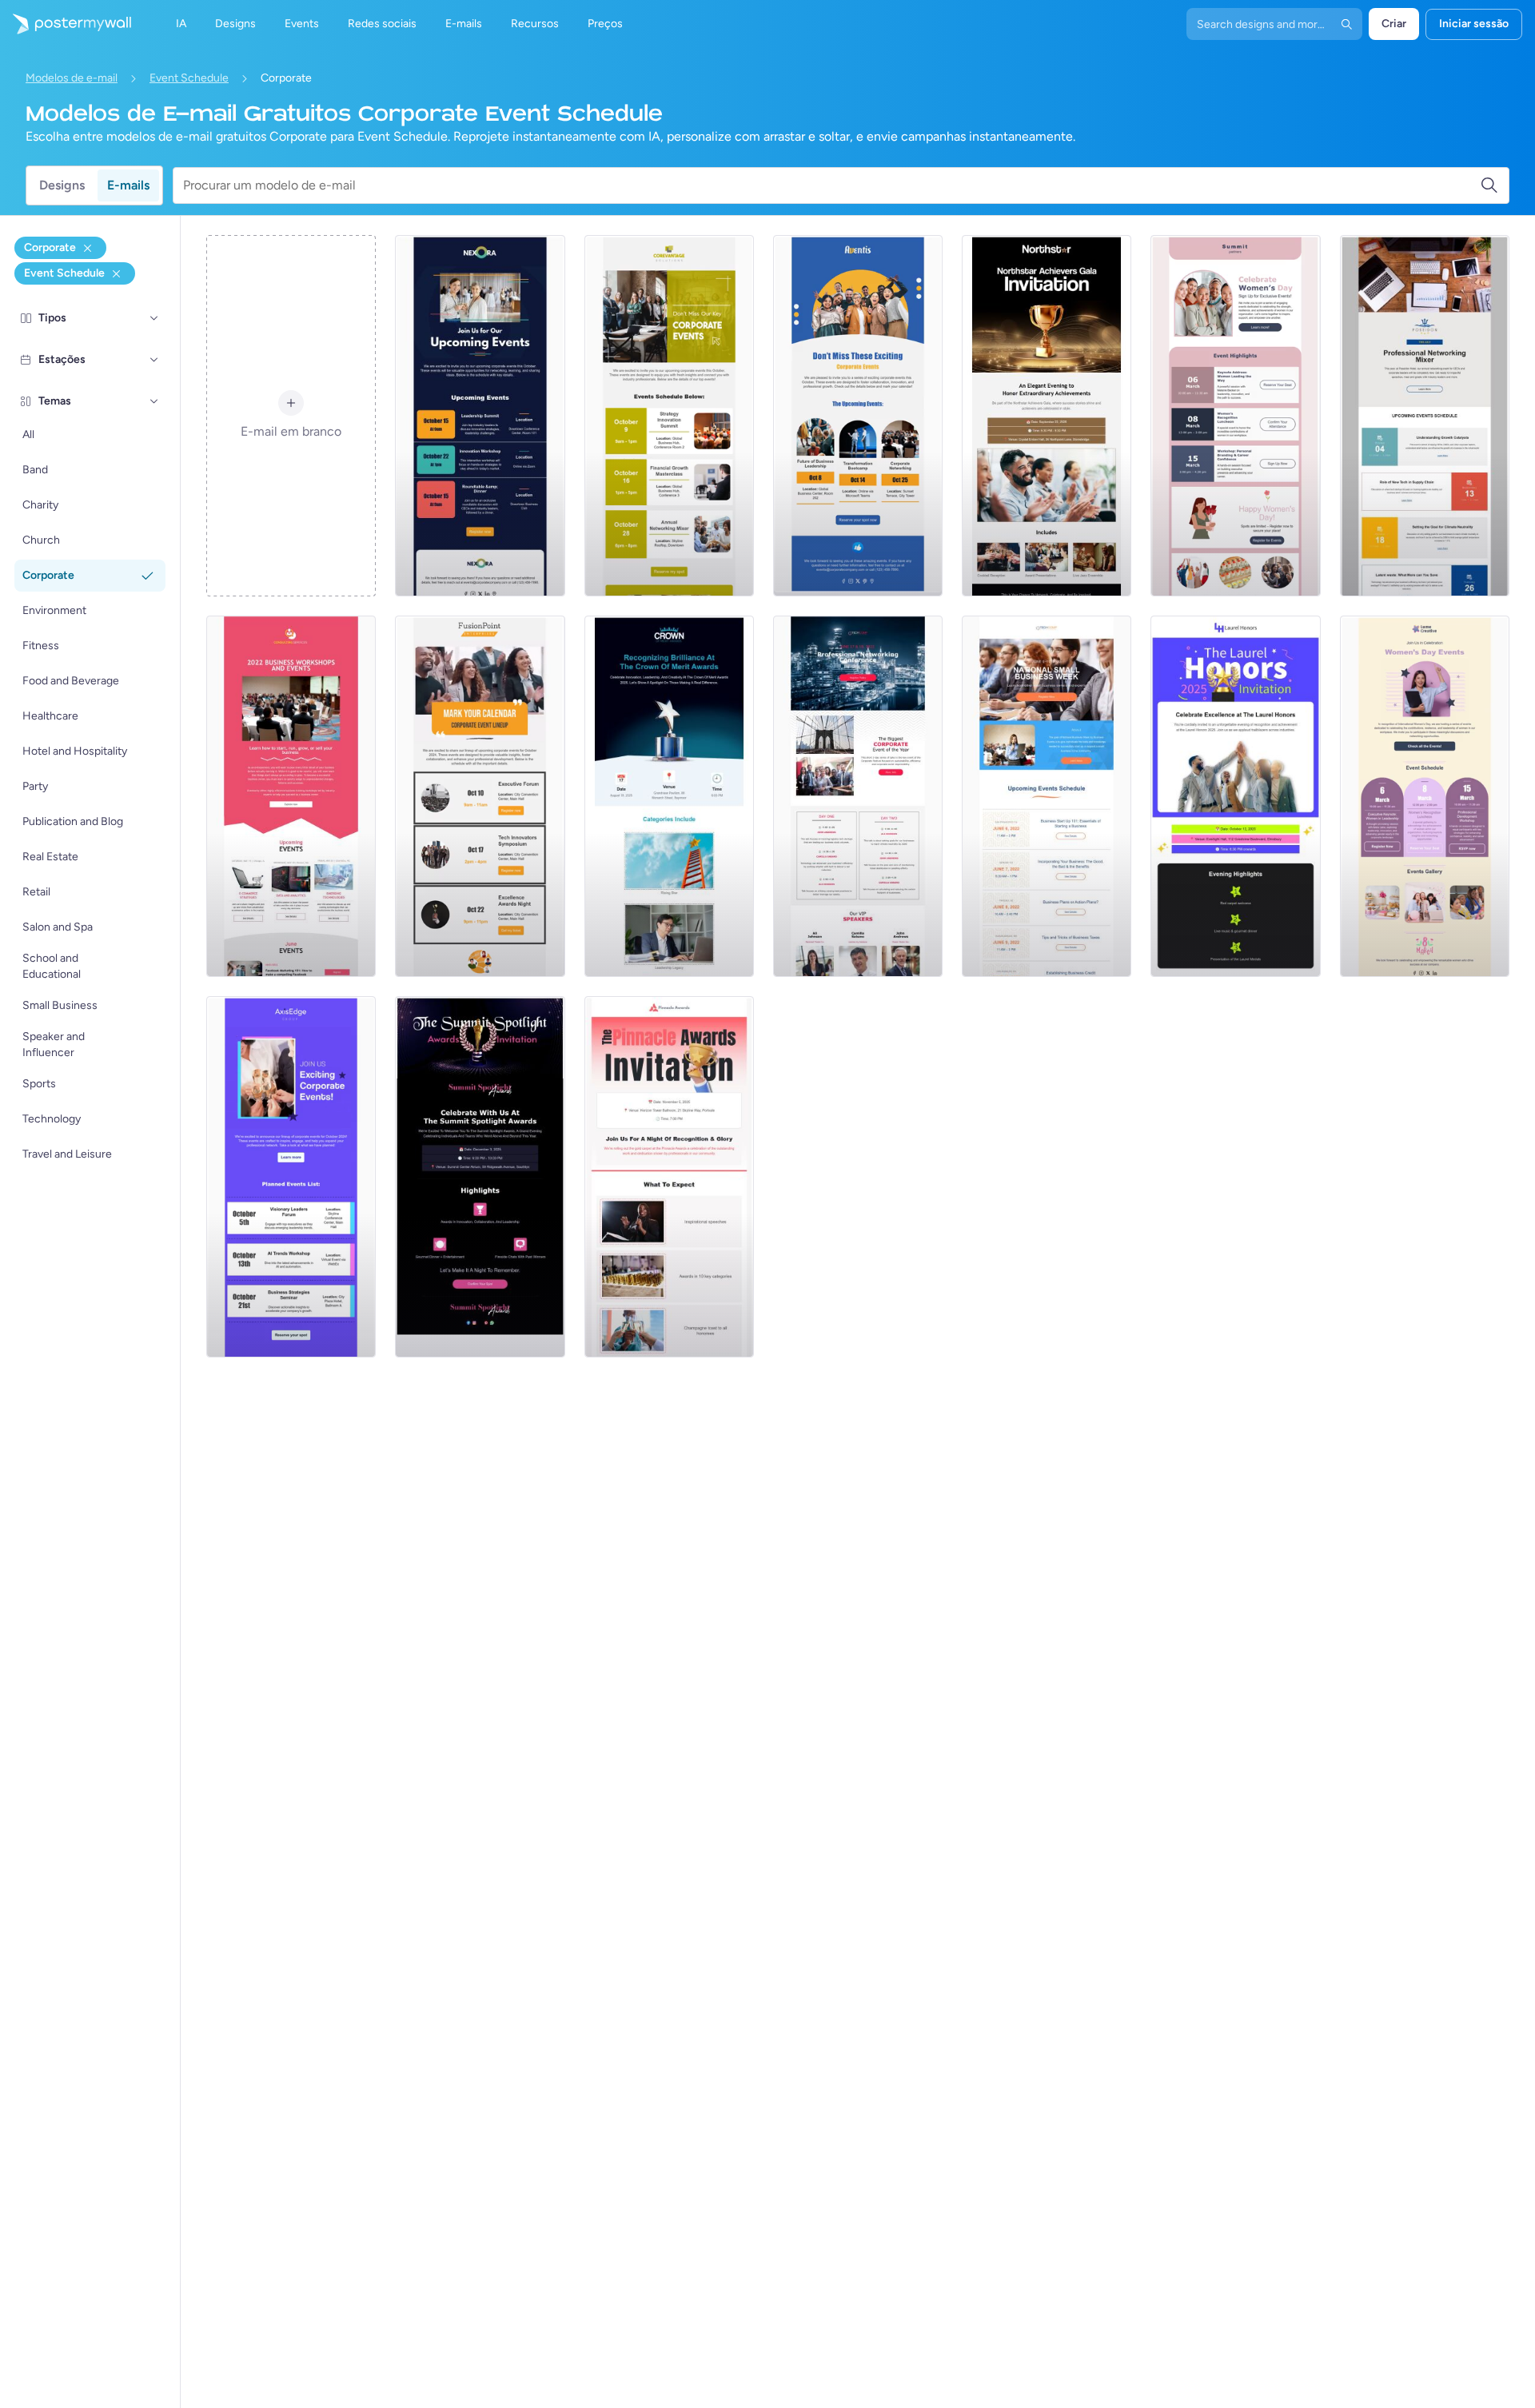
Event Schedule (189, 78)
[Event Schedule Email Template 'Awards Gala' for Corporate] (1047, 416)
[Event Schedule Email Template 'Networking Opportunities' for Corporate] (480, 416)
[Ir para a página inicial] (66, 24)
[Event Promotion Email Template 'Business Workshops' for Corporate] (291, 796)
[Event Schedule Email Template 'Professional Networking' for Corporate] (1425, 416)
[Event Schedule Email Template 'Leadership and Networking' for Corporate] (858, 416)
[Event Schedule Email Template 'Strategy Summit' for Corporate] (669, 416)
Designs (62, 185)
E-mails (128, 185)
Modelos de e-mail (72, 78)
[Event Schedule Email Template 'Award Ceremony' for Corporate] (1235, 796)
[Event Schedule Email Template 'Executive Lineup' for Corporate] (480, 796)
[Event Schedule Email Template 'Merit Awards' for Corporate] (669, 796)
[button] (154, 318)
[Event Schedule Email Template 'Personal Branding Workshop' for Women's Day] (1235, 416)
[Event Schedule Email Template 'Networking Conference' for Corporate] (858, 796)
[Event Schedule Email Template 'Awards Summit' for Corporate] (480, 1177)
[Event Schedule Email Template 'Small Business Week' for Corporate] (1047, 796)
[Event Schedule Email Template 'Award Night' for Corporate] (669, 1177)
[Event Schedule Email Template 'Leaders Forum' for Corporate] (291, 1177)
